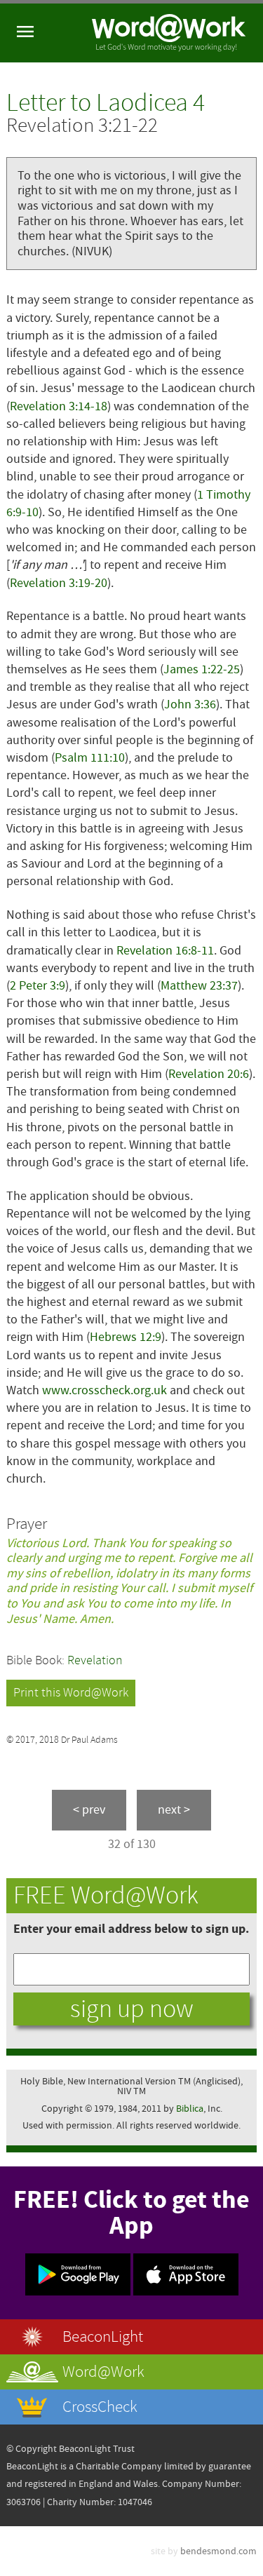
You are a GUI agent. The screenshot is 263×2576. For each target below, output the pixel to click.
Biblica (190, 2109)
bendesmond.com (218, 2551)
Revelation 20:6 (209, 1074)
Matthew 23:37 (199, 986)
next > (174, 1810)
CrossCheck (100, 2407)
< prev (89, 1810)
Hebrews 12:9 (126, 1337)
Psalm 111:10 (90, 758)
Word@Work (103, 2372)
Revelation (95, 1660)
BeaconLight (103, 2336)
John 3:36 (190, 704)
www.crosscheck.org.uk (104, 1390)
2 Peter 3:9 (38, 986)
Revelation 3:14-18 (59, 406)
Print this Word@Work (71, 1693)
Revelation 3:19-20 (59, 583)
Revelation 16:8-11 (165, 951)
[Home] (169, 33)
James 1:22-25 (202, 669)
